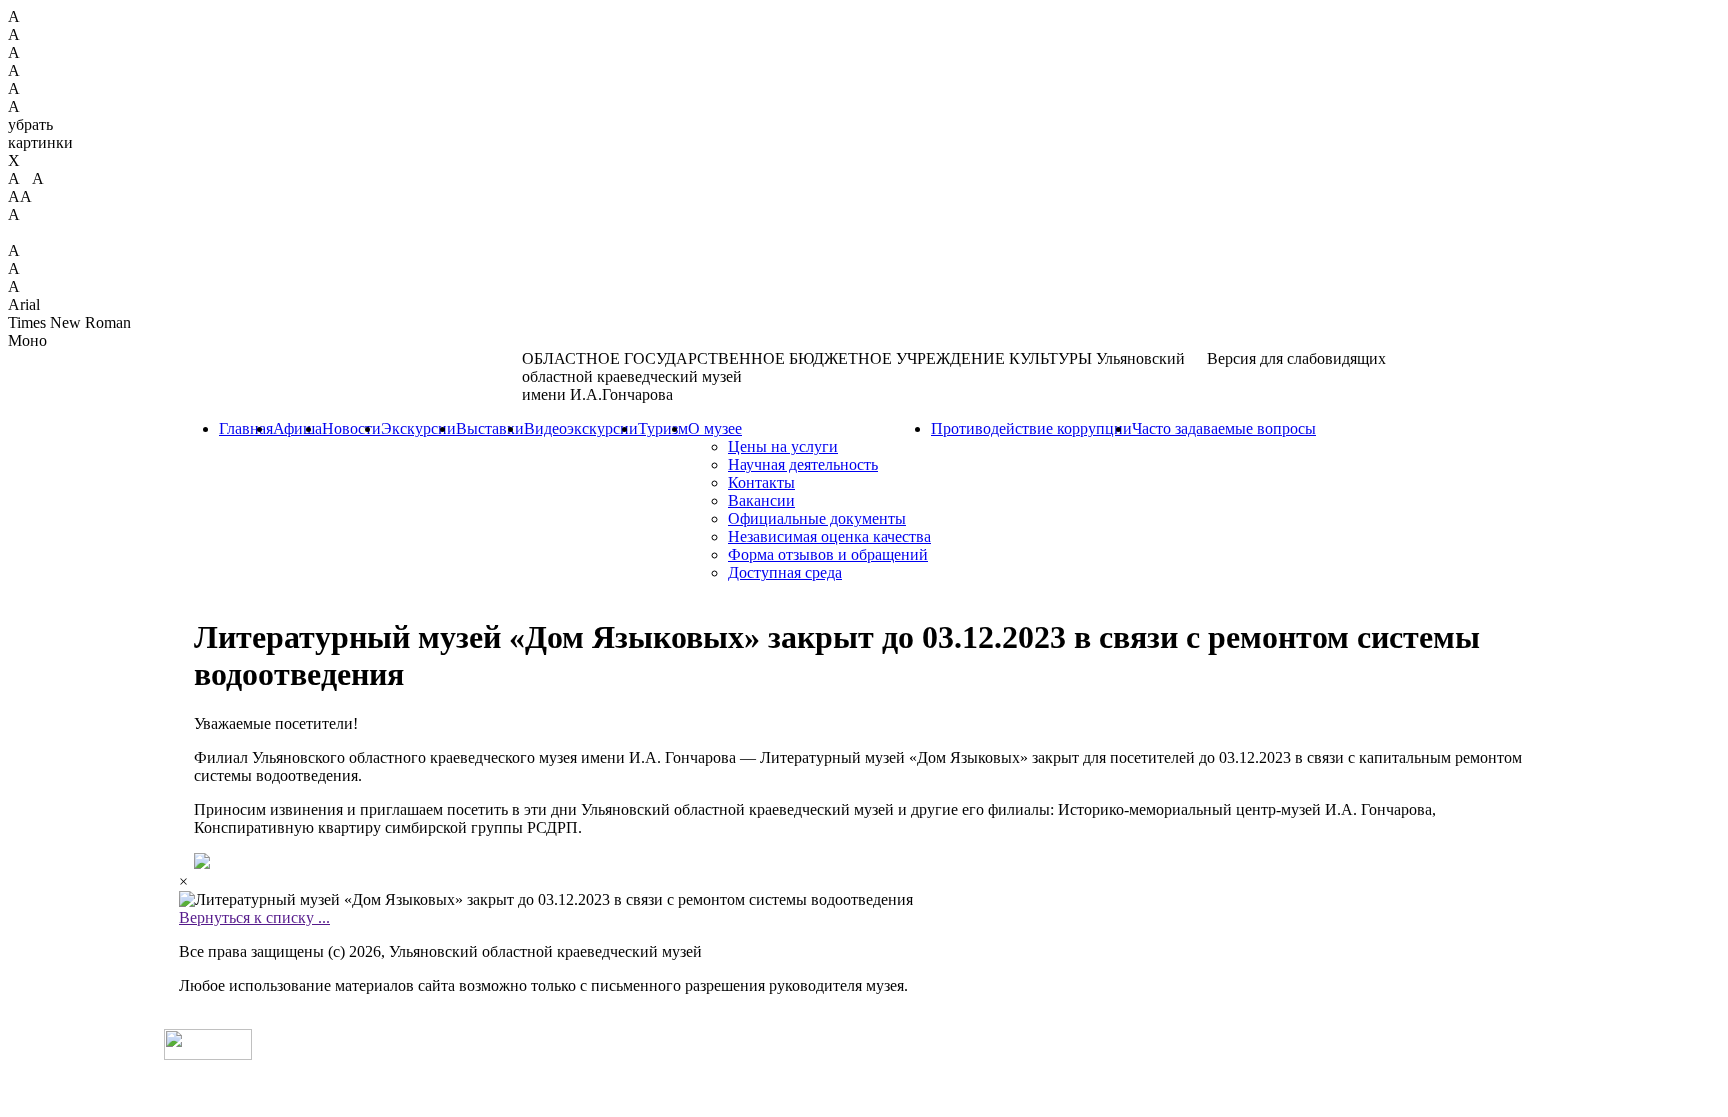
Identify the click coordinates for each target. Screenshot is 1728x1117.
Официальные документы (817, 518)
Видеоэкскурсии (581, 428)
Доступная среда (785, 572)
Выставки (490, 428)
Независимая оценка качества (829, 536)
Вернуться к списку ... (254, 917)
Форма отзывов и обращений (828, 554)
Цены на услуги (783, 446)
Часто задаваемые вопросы (1224, 428)
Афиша (297, 428)
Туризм (663, 428)
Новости (351, 428)
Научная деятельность (803, 464)
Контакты (761, 482)
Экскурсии (418, 428)
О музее (715, 428)
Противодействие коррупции (1031, 428)
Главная (246, 428)
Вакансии (761, 500)
